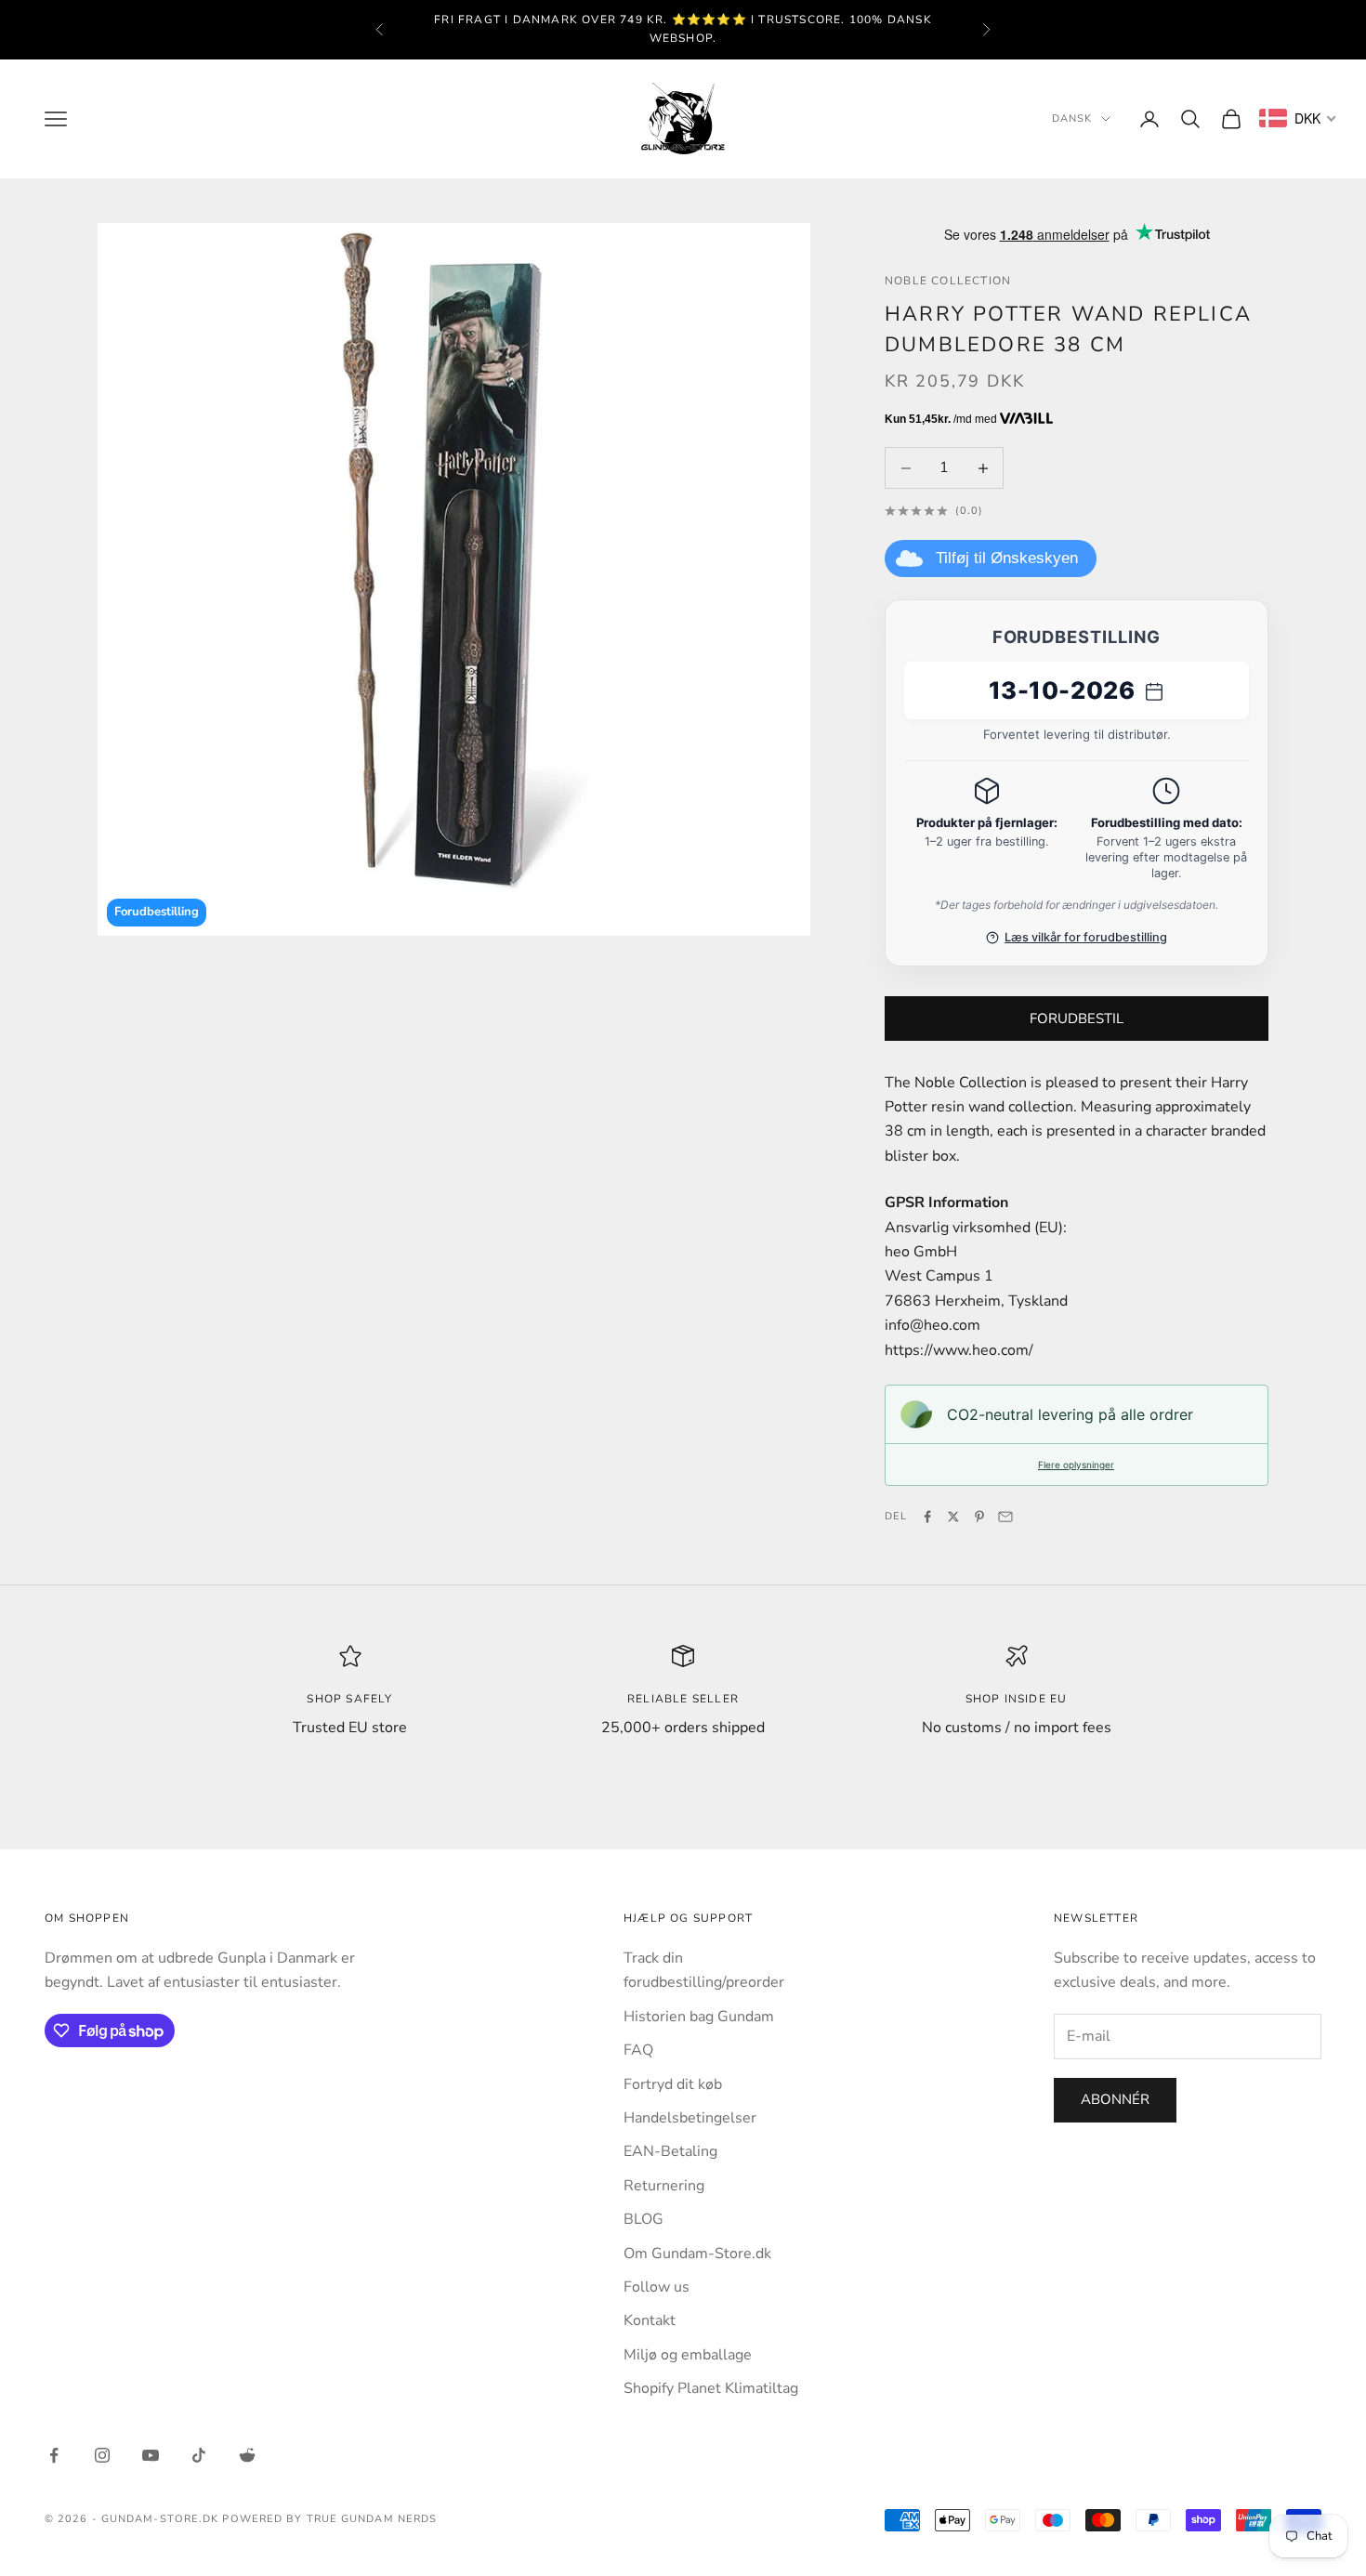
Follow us (657, 2287)
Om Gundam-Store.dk (697, 2254)
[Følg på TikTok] (199, 2455)
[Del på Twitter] (953, 1517)
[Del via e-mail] (1005, 1517)
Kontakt (650, 2320)
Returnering (664, 2186)
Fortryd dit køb (673, 2084)
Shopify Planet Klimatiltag (711, 2388)
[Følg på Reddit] (247, 2455)
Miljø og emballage (688, 2355)
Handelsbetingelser (690, 2118)
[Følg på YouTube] (151, 2455)
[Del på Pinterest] (979, 1517)
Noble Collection (948, 281)
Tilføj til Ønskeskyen (1007, 558)
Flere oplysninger (1076, 1465)
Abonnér (1115, 2099)
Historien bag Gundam (699, 2017)
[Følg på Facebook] (54, 2455)
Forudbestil (1077, 1019)
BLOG (644, 2219)
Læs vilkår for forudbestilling (1086, 937)
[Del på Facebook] (927, 1517)
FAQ (638, 2050)
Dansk (1072, 118)
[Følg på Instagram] (102, 2455)
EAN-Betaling (670, 2151)
